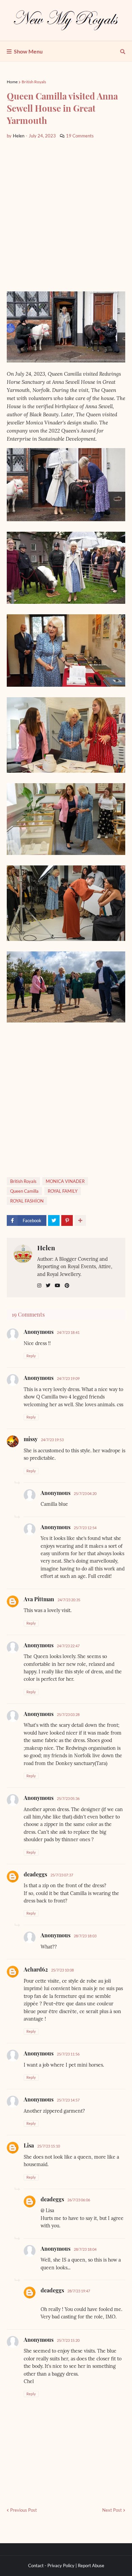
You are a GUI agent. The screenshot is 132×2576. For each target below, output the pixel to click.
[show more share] (80, 1220)
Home (12, 82)
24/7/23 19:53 (52, 1440)
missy (31, 1439)
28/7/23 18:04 (85, 2249)
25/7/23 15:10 (49, 2146)
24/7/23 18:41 (68, 1332)
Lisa (29, 2145)
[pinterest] (67, 1286)
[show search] (123, 51)
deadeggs (35, 1874)
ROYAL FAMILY (63, 1191)
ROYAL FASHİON (27, 1201)
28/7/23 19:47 (79, 2291)
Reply (31, 1356)
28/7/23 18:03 (85, 1936)
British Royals (34, 82)
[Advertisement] (66, 215)
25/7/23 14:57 (68, 2100)
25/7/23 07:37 (62, 1875)
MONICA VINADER (65, 1181)
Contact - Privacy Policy (51, 2566)
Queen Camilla (24, 1191)
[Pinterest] (67, 1220)
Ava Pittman (39, 1599)
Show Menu (28, 51)
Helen (46, 1248)
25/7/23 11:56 (68, 2054)
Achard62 (36, 1969)
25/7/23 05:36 (68, 1798)
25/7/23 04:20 (85, 1493)
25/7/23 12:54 (85, 1528)
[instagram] (39, 1286)
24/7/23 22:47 (68, 1646)
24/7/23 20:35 (69, 1600)
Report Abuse (91, 2566)
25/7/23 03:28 (68, 1714)
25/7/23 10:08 (62, 1970)
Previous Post (24, 2510)
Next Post (112, 2510)
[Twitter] (54, 1220)
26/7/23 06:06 (79, 2200)
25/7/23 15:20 (68, 2340)
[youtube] (58, 1286)
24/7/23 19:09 (68, 1378)
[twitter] (48, 1286)
